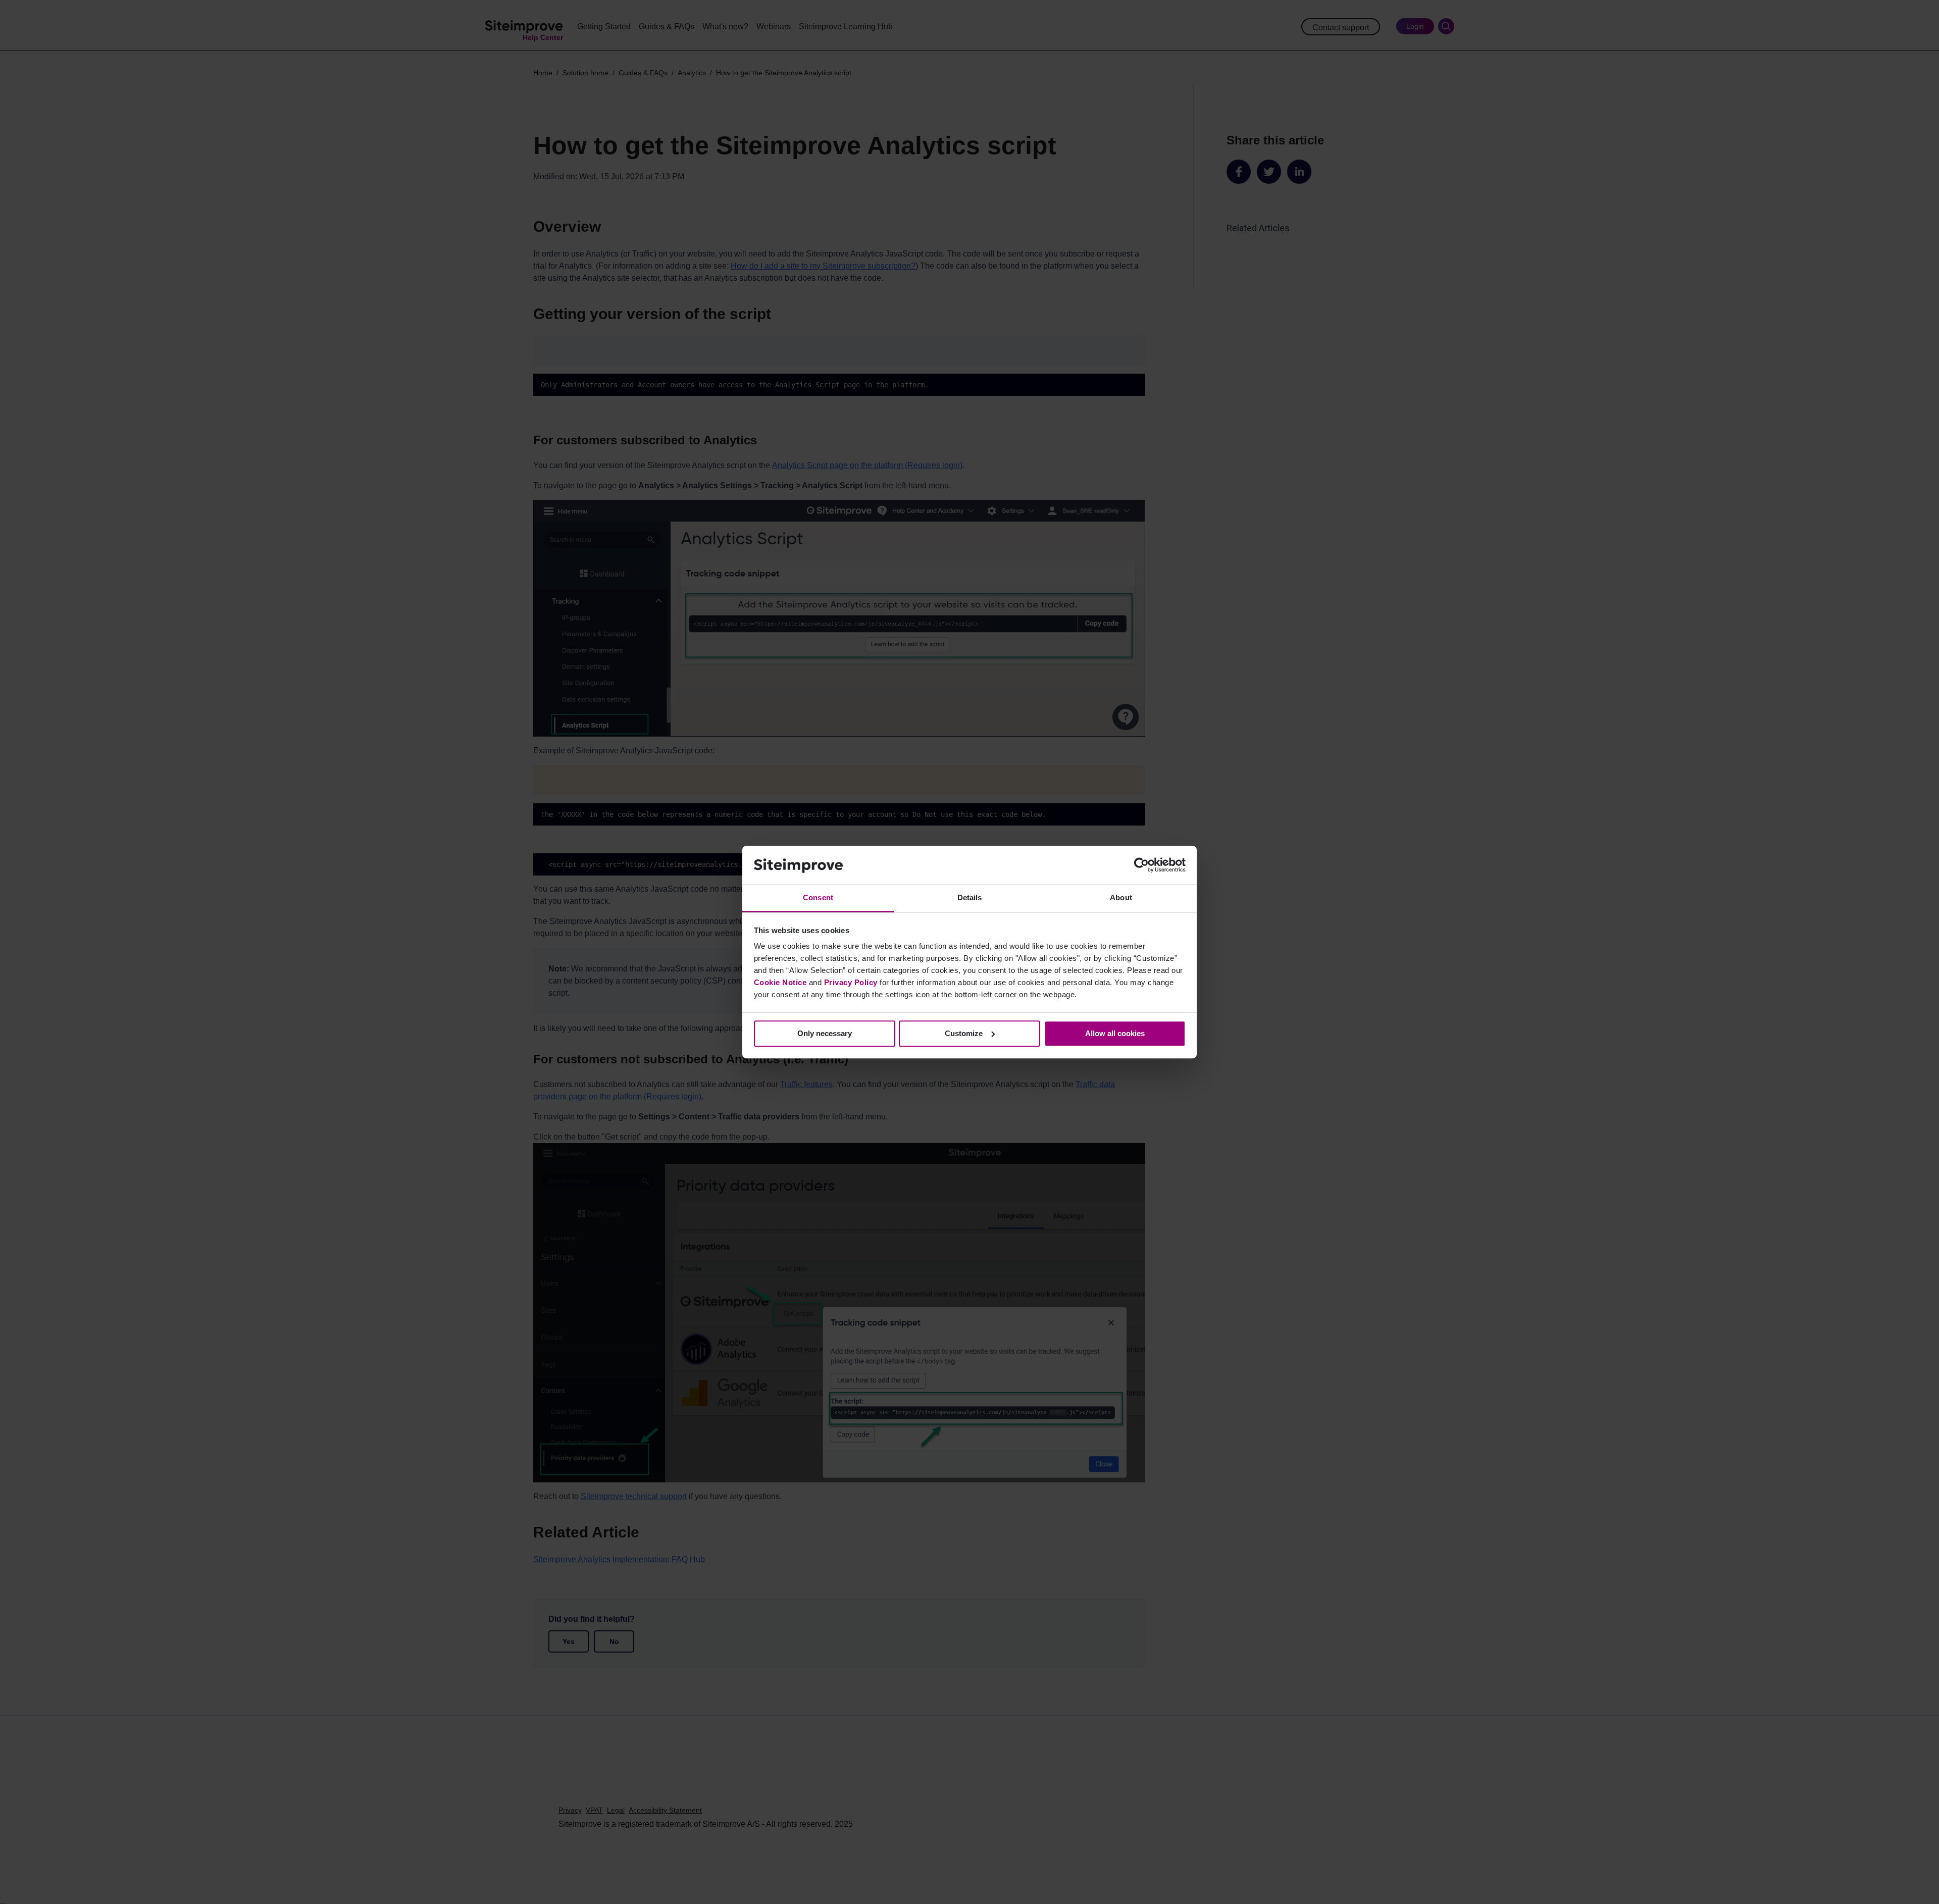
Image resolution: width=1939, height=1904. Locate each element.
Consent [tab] (818, 898)
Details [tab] (970, 898)
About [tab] (1121, 898)
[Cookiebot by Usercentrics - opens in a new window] (1141, 865)
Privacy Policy (851, 982)
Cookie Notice (780, 982)
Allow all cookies (1115, 1033)
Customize (964, 1033)
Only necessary (825, 1033)
